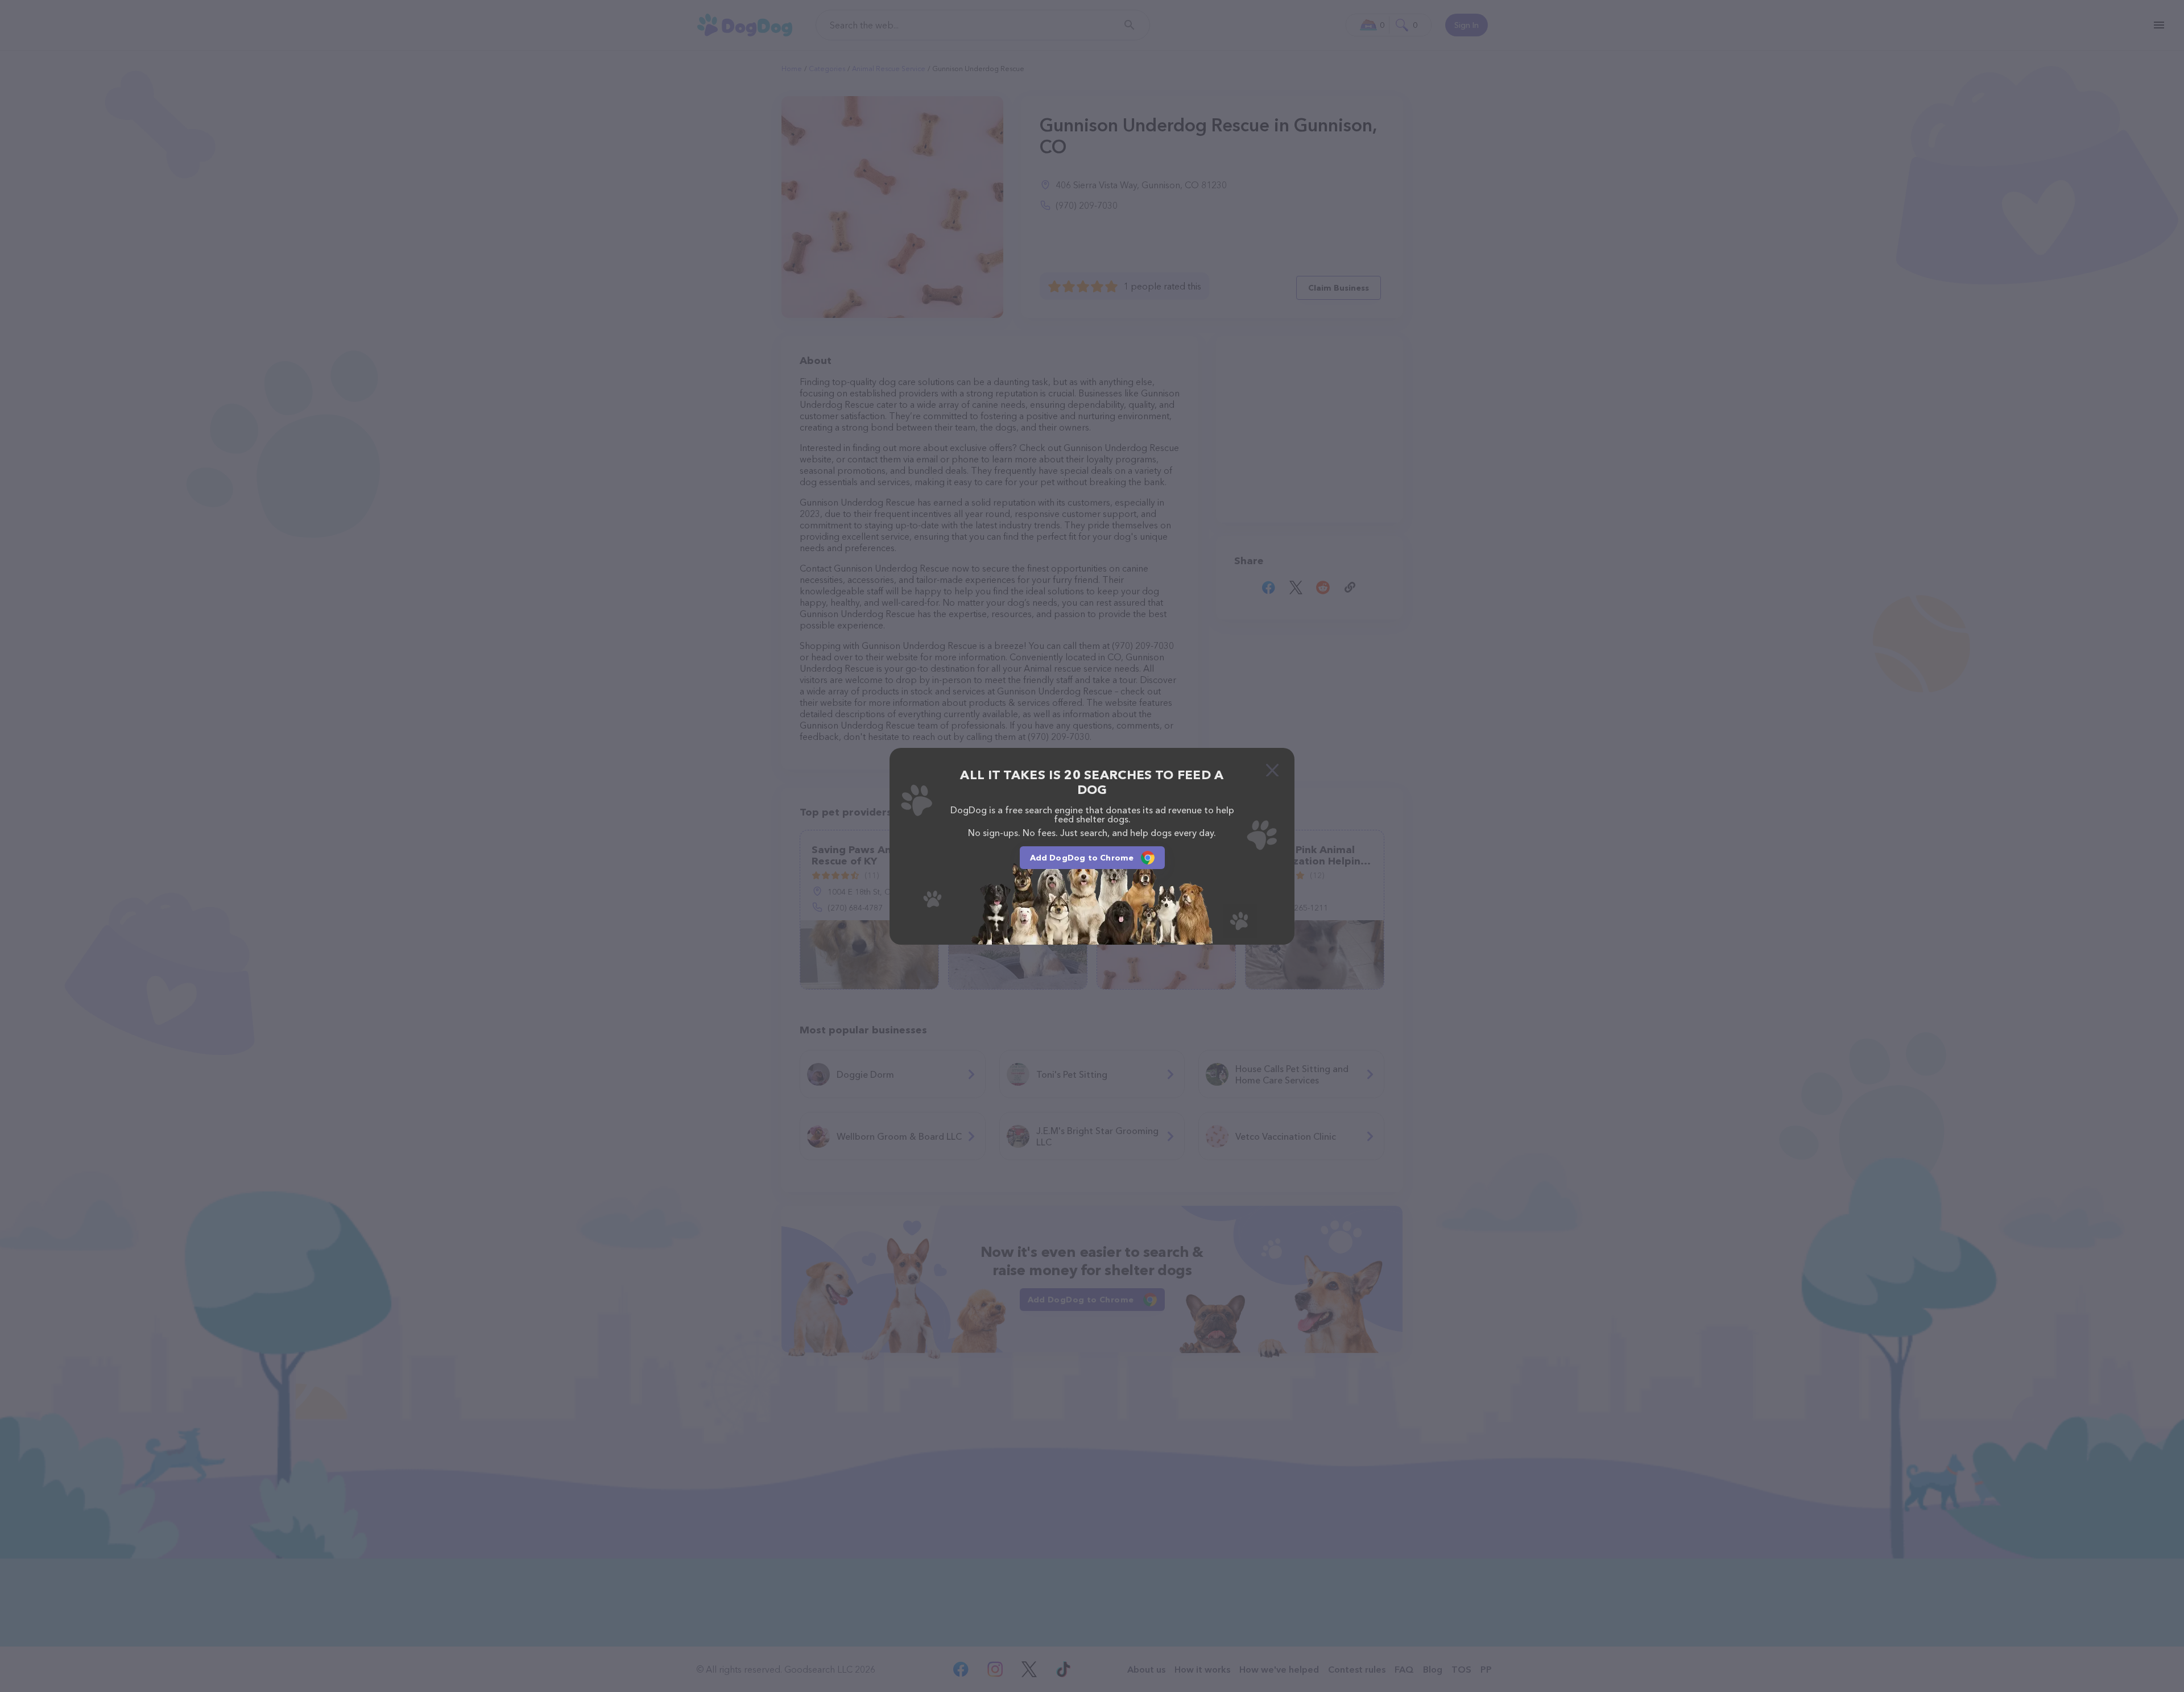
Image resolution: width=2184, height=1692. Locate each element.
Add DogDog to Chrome (1082, 858)
